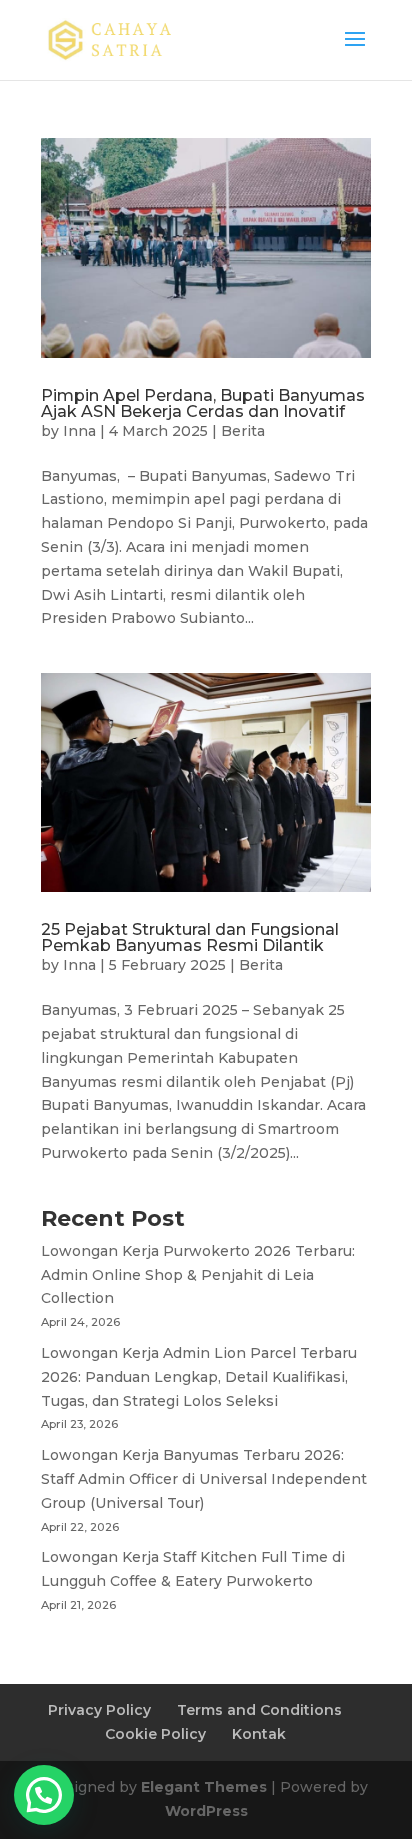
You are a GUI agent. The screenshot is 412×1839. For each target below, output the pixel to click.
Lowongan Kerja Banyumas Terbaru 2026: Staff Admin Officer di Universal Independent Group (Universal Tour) (204, 1479)
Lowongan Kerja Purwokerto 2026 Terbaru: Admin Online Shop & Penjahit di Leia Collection (198, 1275)
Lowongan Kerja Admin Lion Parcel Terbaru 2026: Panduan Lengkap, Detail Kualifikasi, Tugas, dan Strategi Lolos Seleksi (199, 1377)
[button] (44, 1795)
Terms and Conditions (259, 1710)
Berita (243, 431)
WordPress (206, 1811)
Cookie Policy (155, 1734)
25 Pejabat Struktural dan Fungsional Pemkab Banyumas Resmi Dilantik (190, 937)
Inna (79, 431)
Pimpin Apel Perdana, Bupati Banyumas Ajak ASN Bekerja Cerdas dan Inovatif (203, 403)
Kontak (259, 1734)
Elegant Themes (204, 1787)
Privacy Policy (99, 1710)
